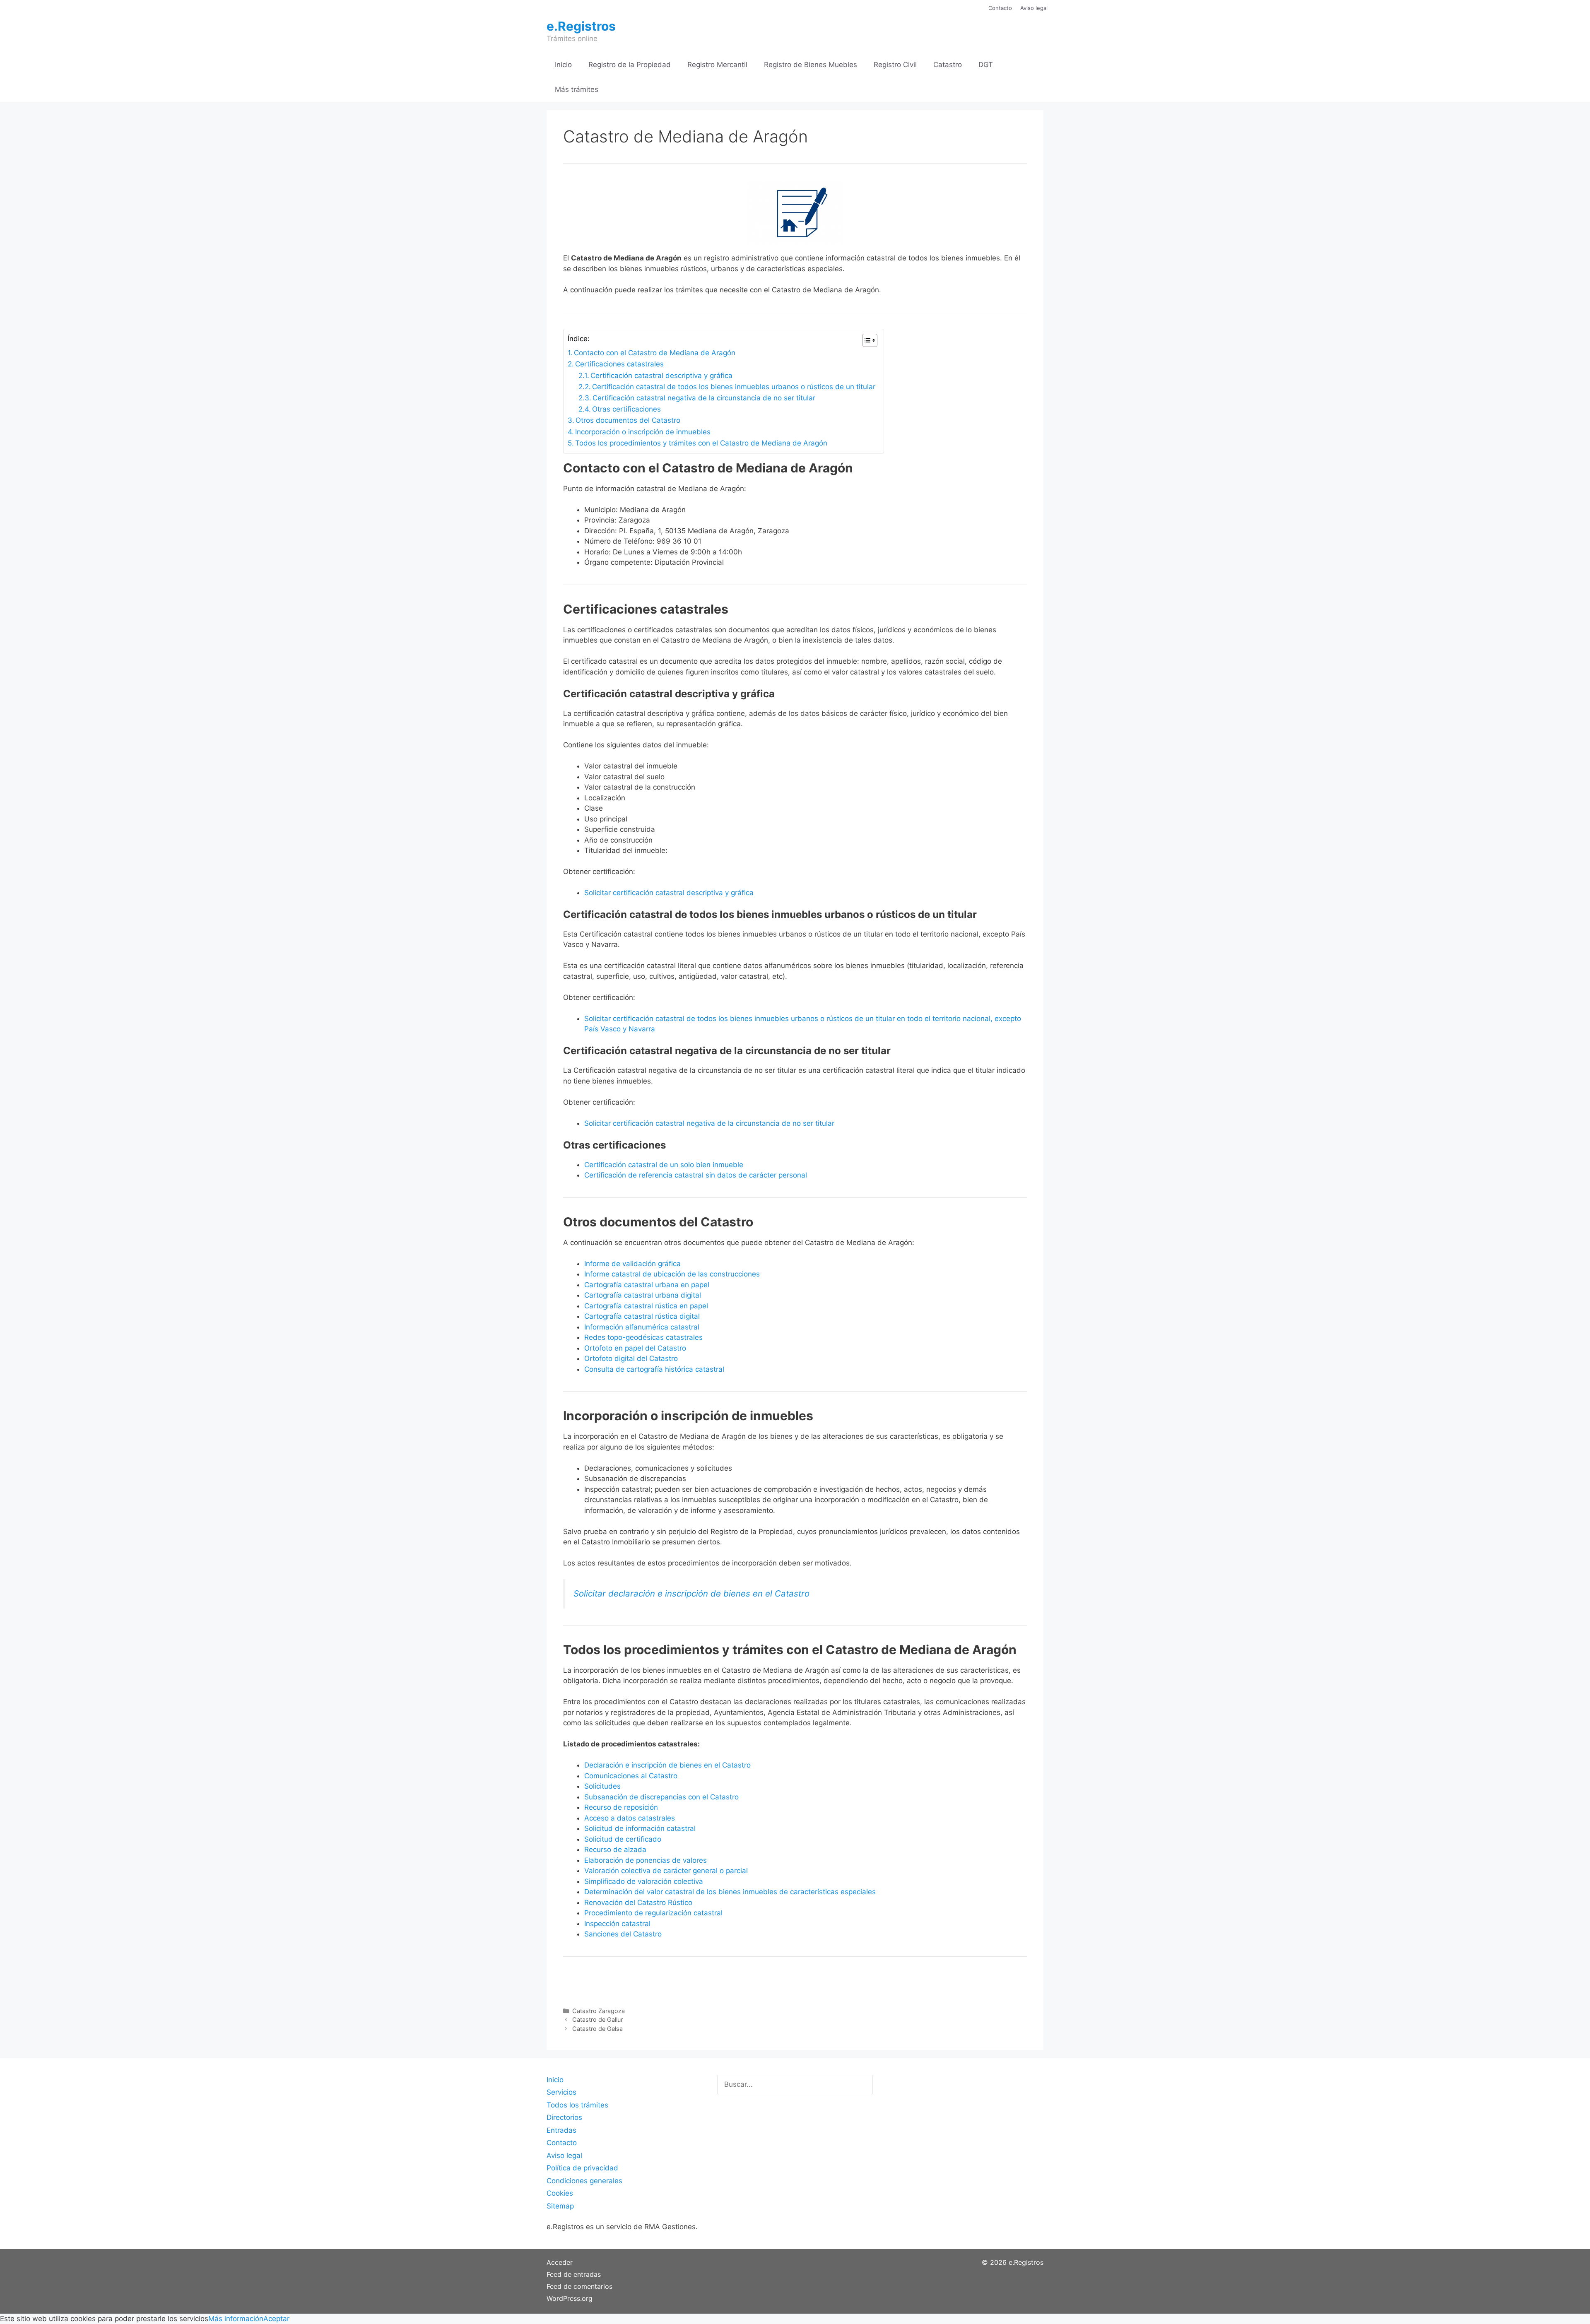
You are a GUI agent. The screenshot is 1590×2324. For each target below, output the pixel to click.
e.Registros (581, 26)
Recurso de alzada (615, 1850)
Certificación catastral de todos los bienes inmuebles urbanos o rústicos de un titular (734, 387)
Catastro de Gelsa (597, 2029)
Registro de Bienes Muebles (811, 65)
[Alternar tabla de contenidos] (866, 340)
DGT (986, 65)
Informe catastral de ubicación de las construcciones (672, 1274)
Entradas (561, 2130)
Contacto (1000, 8)
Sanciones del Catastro (623, 1934)
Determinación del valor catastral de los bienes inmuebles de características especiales (730, 1892)
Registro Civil (895, 65)
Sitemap (560, 2206)
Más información (236, 2319)
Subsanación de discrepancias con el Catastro (661, 1797)
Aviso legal (1034, 8)
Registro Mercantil (717, 65)
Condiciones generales (584, 2181)
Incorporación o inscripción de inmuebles (643, 432)
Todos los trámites (577, 2105)
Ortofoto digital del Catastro (632, 1358)
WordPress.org (570, 2298)
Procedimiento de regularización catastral (653, 1913)
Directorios (564, 2117)
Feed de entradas (574, 2274)
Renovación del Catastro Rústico (638, 1903)
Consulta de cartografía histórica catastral (654, 1369)
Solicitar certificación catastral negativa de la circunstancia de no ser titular (709, 1123)
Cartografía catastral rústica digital (642, 1316)
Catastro (948, 65)
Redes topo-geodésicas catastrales (643, 1337)
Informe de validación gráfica (632, 1264)
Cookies (560, 2193)
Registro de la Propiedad (630, 65)
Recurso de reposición (621, 1807)
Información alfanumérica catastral (642, 1327)
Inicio (563, 65)
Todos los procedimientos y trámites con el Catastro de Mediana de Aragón (701, 443)
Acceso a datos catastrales (630, 1818)
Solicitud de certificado (623, 1839)
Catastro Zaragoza (599, 2011)
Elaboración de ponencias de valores (646, 1860)
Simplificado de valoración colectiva (644, 1881)
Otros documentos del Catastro (628, 420)
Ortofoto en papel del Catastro (635, 1348)
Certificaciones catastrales (619, 364)
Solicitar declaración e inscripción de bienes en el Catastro (691, 1593)
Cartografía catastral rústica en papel (646, 1306)
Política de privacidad (582, 2168)
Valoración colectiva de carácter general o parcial (666, 1871)
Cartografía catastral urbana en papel (647, 1285)
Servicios (561, 2092)
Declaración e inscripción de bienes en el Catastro (667, 1765)
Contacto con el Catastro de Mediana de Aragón (655, 353)
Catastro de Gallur (597, 2019)
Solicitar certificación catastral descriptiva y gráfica (669, 893)
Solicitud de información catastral (640, 1828)
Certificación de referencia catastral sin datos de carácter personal (696, 1175)
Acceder (560, 2262)
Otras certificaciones (626, 409)
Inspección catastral (617, 1924)
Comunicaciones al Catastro (631, 1776)
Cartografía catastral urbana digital (643, 1295)
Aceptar (276, 2319)
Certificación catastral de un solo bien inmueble (664, 1165)
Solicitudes (602, 1786)
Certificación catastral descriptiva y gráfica (661, 376)
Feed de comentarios (579, 2286)
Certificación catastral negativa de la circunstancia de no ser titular (704, 398)
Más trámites (577, 89)
